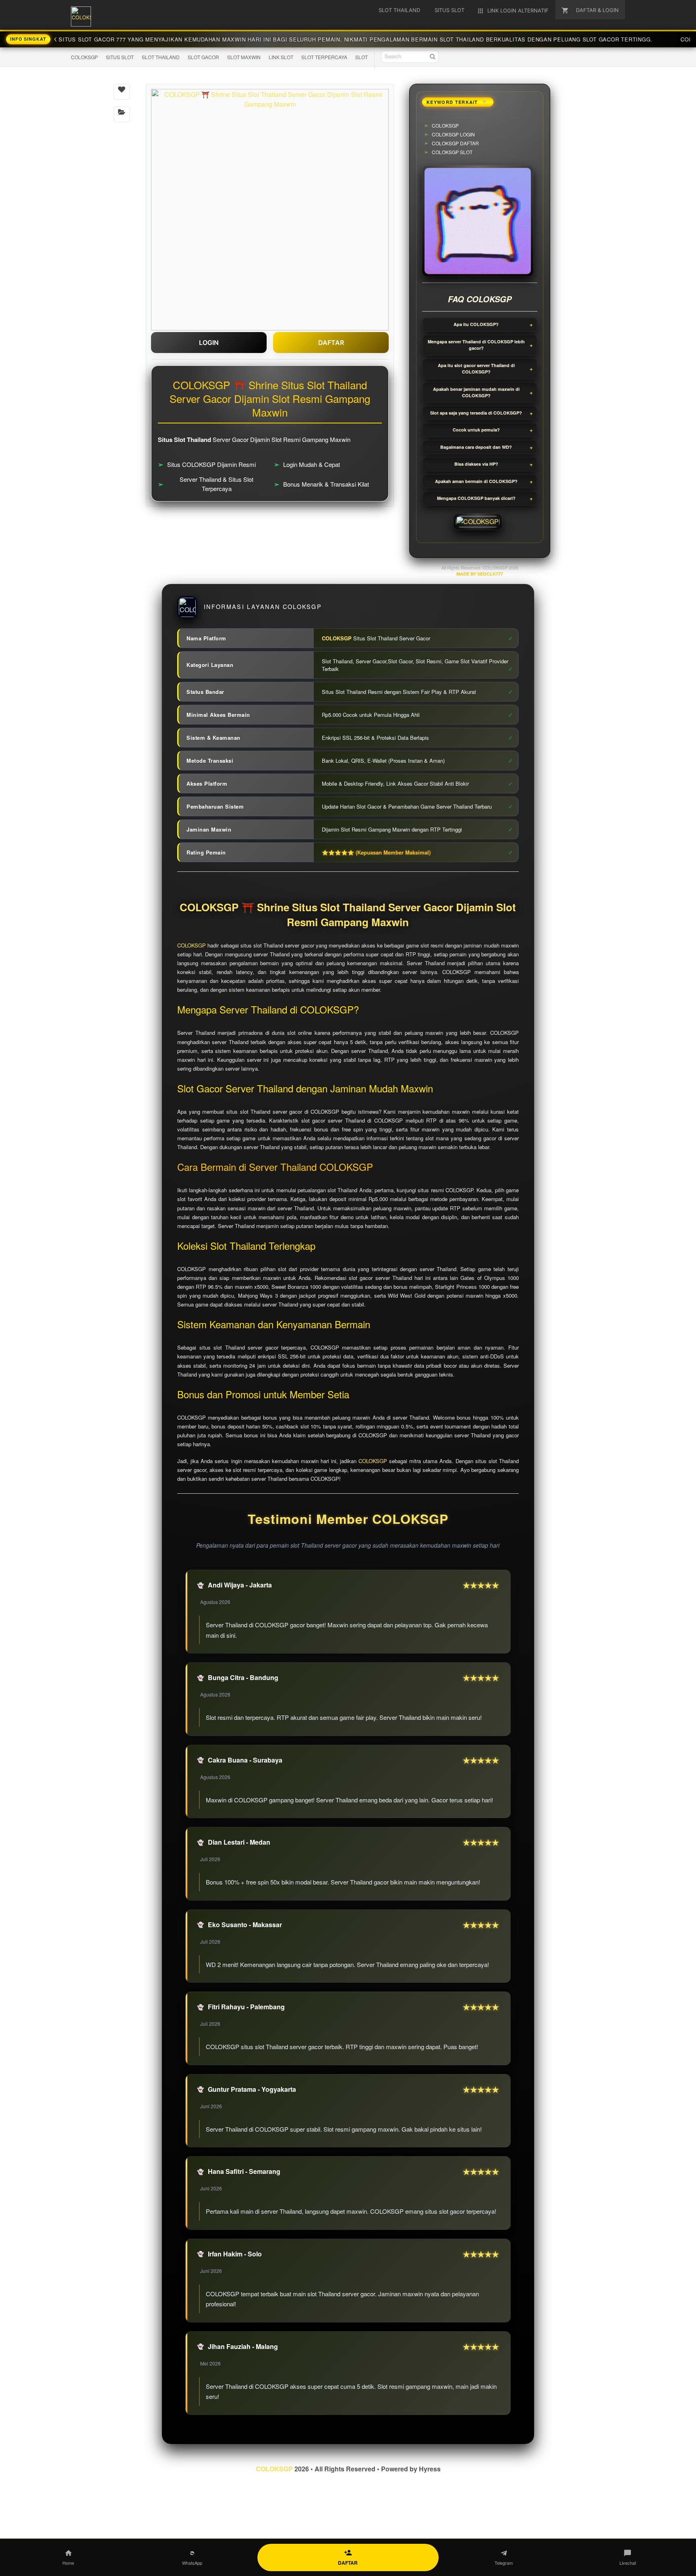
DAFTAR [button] (331, 343)
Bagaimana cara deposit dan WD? (476, 447)
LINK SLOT (281, 57)
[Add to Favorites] (122, 92)
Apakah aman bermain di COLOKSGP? (476, 481)
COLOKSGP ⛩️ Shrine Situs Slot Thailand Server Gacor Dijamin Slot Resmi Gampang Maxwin (348, 915)
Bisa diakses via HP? (476, 464)
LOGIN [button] (209, 343)
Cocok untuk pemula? (476, 430)
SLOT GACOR (203, 57)
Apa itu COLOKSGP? (476, 324)
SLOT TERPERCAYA (324, 57)
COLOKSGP (84, 57)
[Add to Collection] (122, 114)
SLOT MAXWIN (244, 57)
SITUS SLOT (120, 57)
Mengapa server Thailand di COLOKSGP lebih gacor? (476, 345)
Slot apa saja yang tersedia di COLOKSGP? (476, 413)
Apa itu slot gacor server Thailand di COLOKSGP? (476, 369)
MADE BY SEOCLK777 (480, 574)
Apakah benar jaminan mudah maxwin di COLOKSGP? (476, 392)
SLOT (361, 57)
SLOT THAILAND (161, 57)
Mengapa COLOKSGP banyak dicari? (476, 498)
